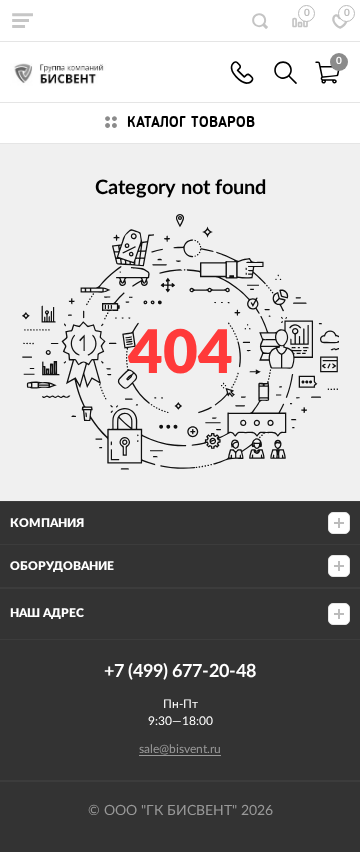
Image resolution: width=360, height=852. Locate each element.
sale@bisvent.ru (180, 749)
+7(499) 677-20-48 (242, 72)
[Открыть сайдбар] (22, 20)
